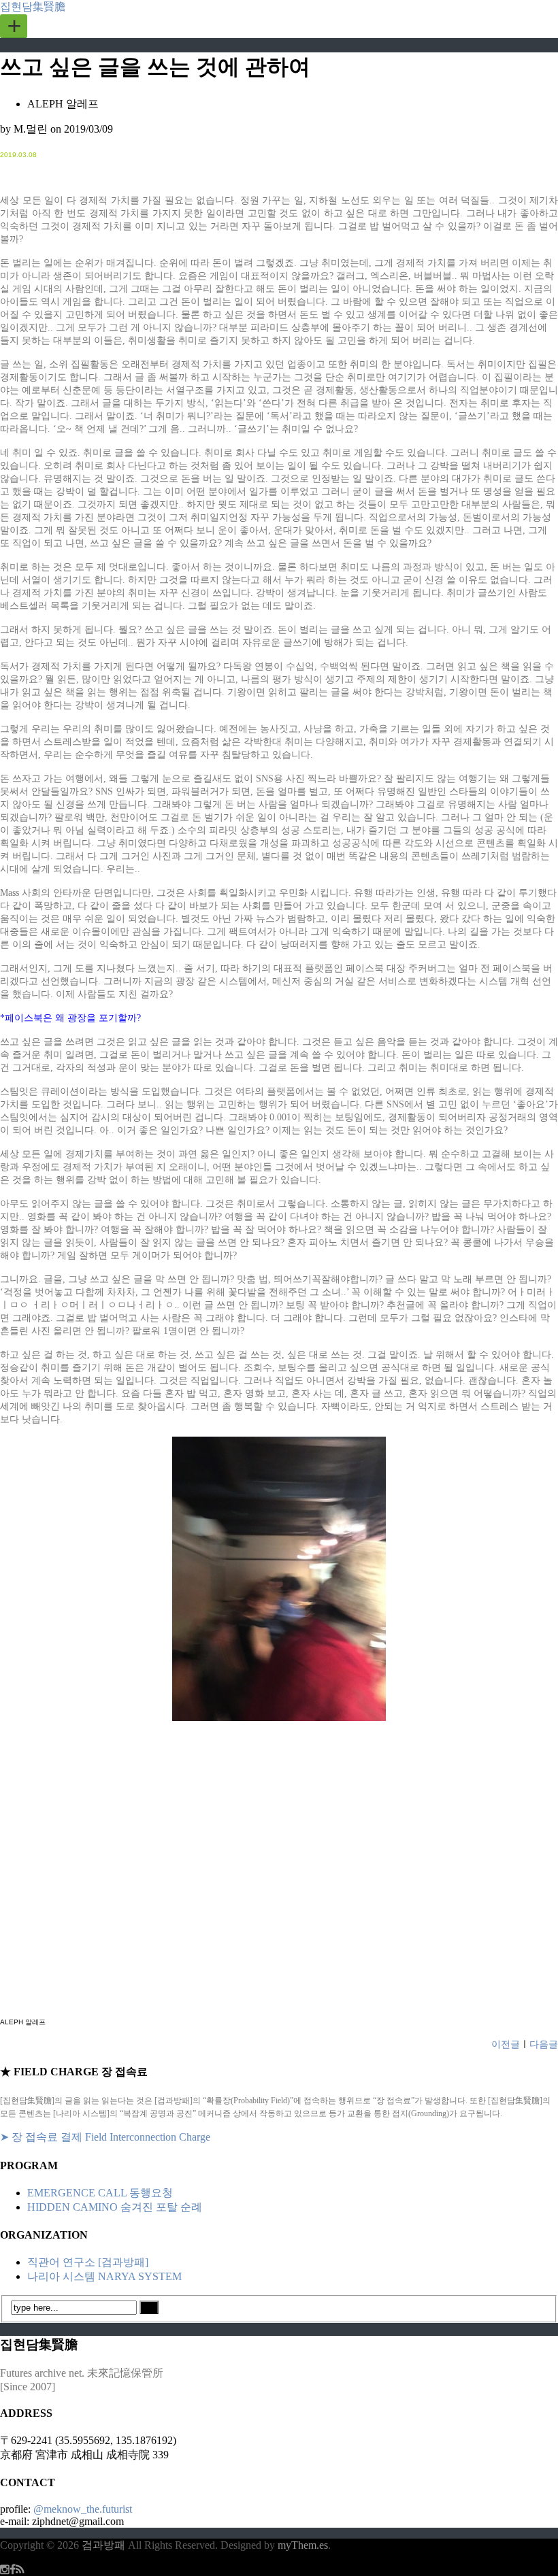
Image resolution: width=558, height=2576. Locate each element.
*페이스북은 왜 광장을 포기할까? (70, 1018)
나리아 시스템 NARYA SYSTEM (104, 2276)
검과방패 (105, 2545)
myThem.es (303, 2545)
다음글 (544, 2044)
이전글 (506, 2044)
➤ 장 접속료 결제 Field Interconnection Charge (105, 2137)
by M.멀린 (24, 129)
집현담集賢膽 (33, 6)
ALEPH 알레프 (63, 104)
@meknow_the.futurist (83, 2509)
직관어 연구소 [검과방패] (88, 2262)
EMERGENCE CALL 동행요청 (100, 2193)
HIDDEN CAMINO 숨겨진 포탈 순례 (115, 2207)
